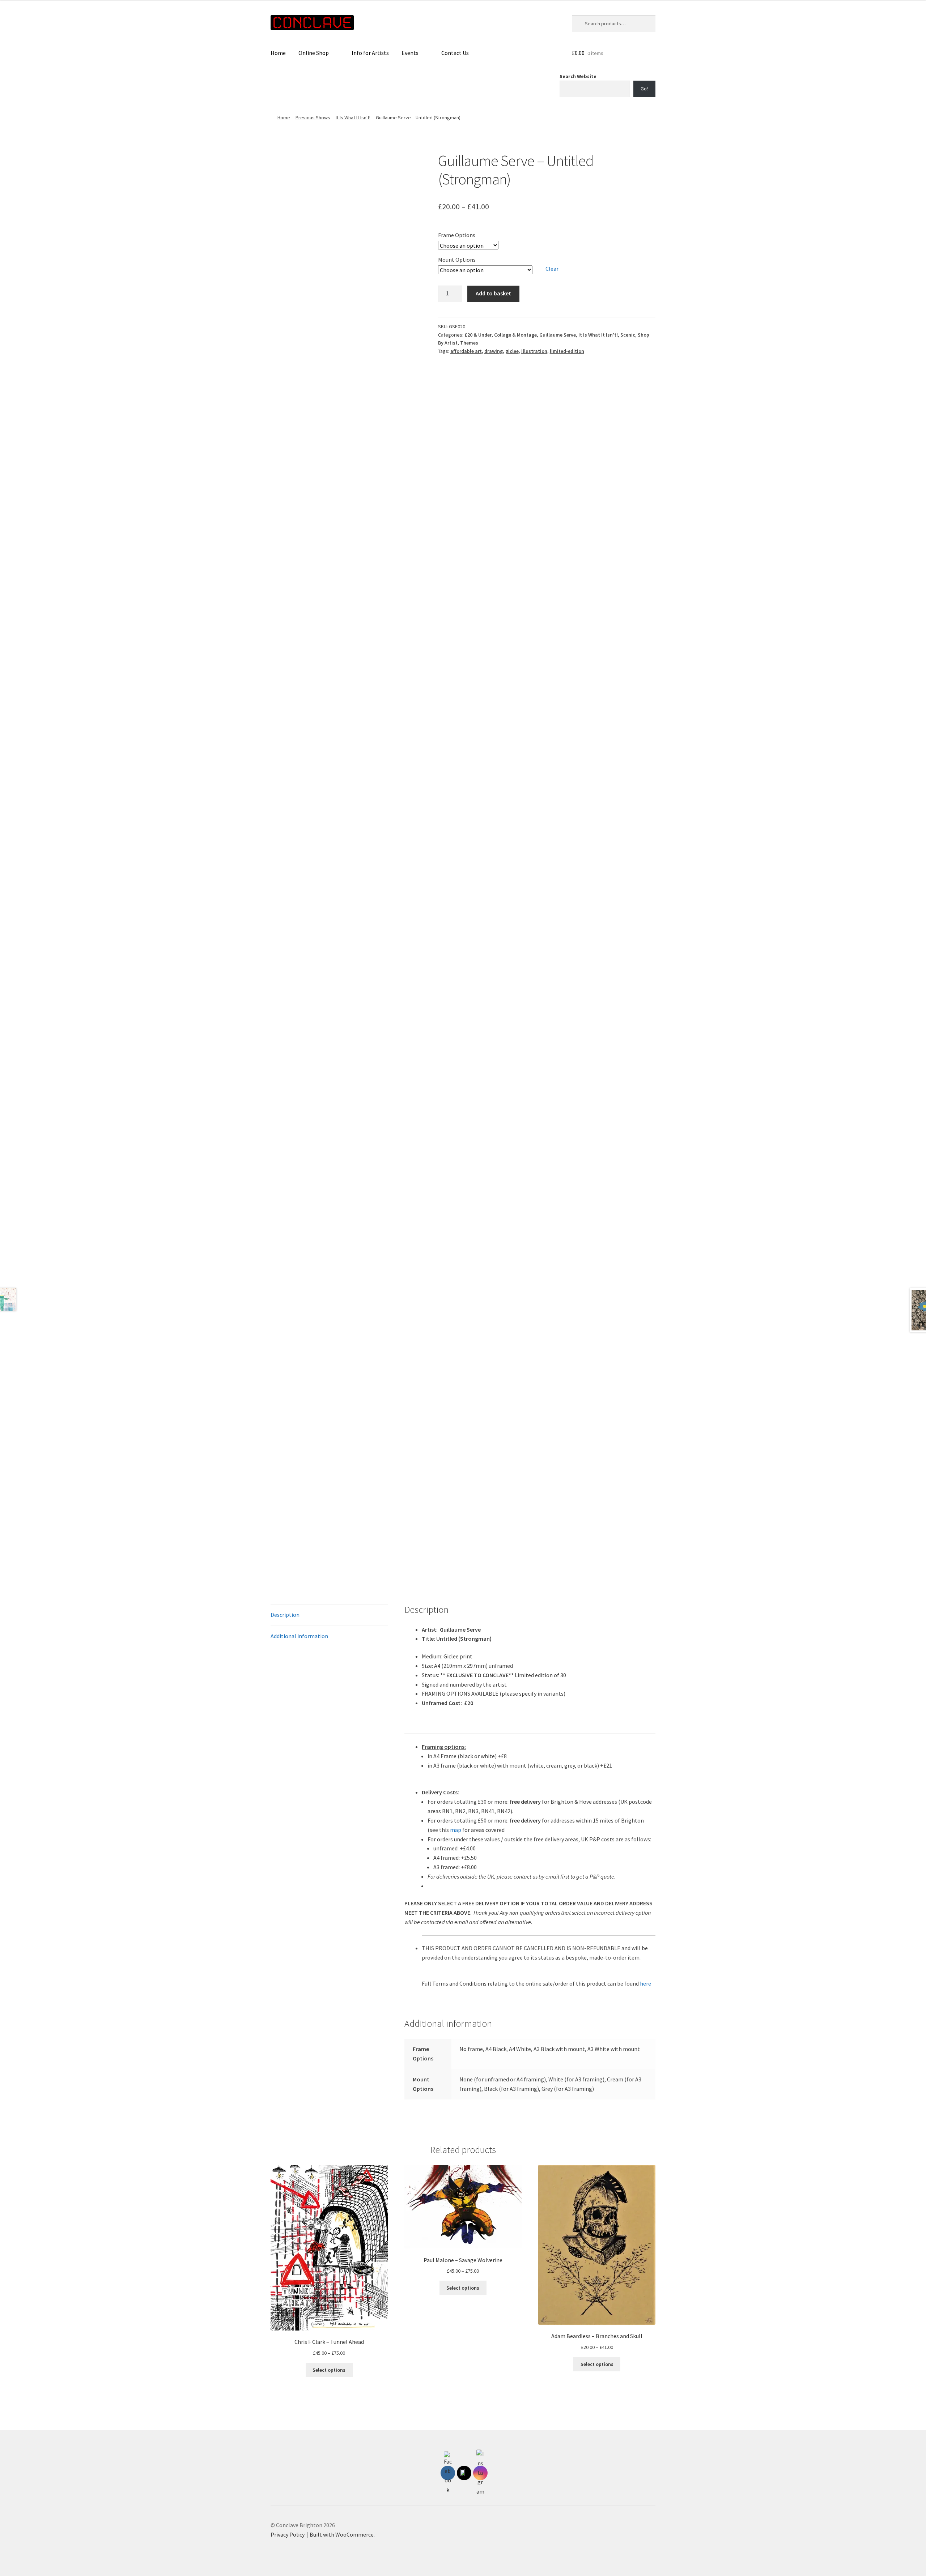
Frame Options (457, 235)
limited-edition (567, 351)
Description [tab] (285, 1615)
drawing (494, 351)
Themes (469, 343)
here (645, 1983)
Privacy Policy (288, 2534)
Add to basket (493, 293)
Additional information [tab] (299, 1636)
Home (278, 53)
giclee (512, 351)
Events (410, 53)
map (456, 1830)
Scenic (628, 335)
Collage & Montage (515, 335)
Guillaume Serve (558, 335)
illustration (534, 351)
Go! (644, 89)
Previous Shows (313, 118)
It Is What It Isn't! (353, 118)
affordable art (466, 351)
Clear (552, 269)
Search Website (578, 76)
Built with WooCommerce (342, 2534)
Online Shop (314, 53)
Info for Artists (370, 53)
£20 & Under (478, 335)
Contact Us (455, 53)
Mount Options (457, 260)
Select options (329, 2370)
